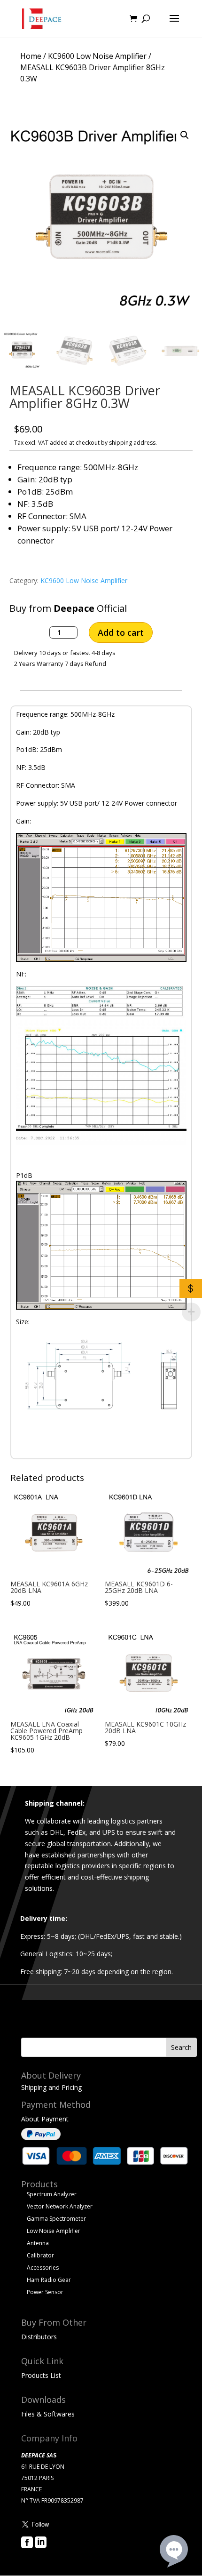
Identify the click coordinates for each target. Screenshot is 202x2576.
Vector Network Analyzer (60, 2206)
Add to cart (121, 632)
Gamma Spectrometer (56, 2219)
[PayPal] (41, 2138)
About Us (35, 2556)
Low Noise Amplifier (54, 2231)
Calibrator (40, 2255)
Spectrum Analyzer (52, 2194)
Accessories (43, 2268)
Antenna (38, 2243)
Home (31, 56)
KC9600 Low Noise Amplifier (97, 56)
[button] (185, 135)
